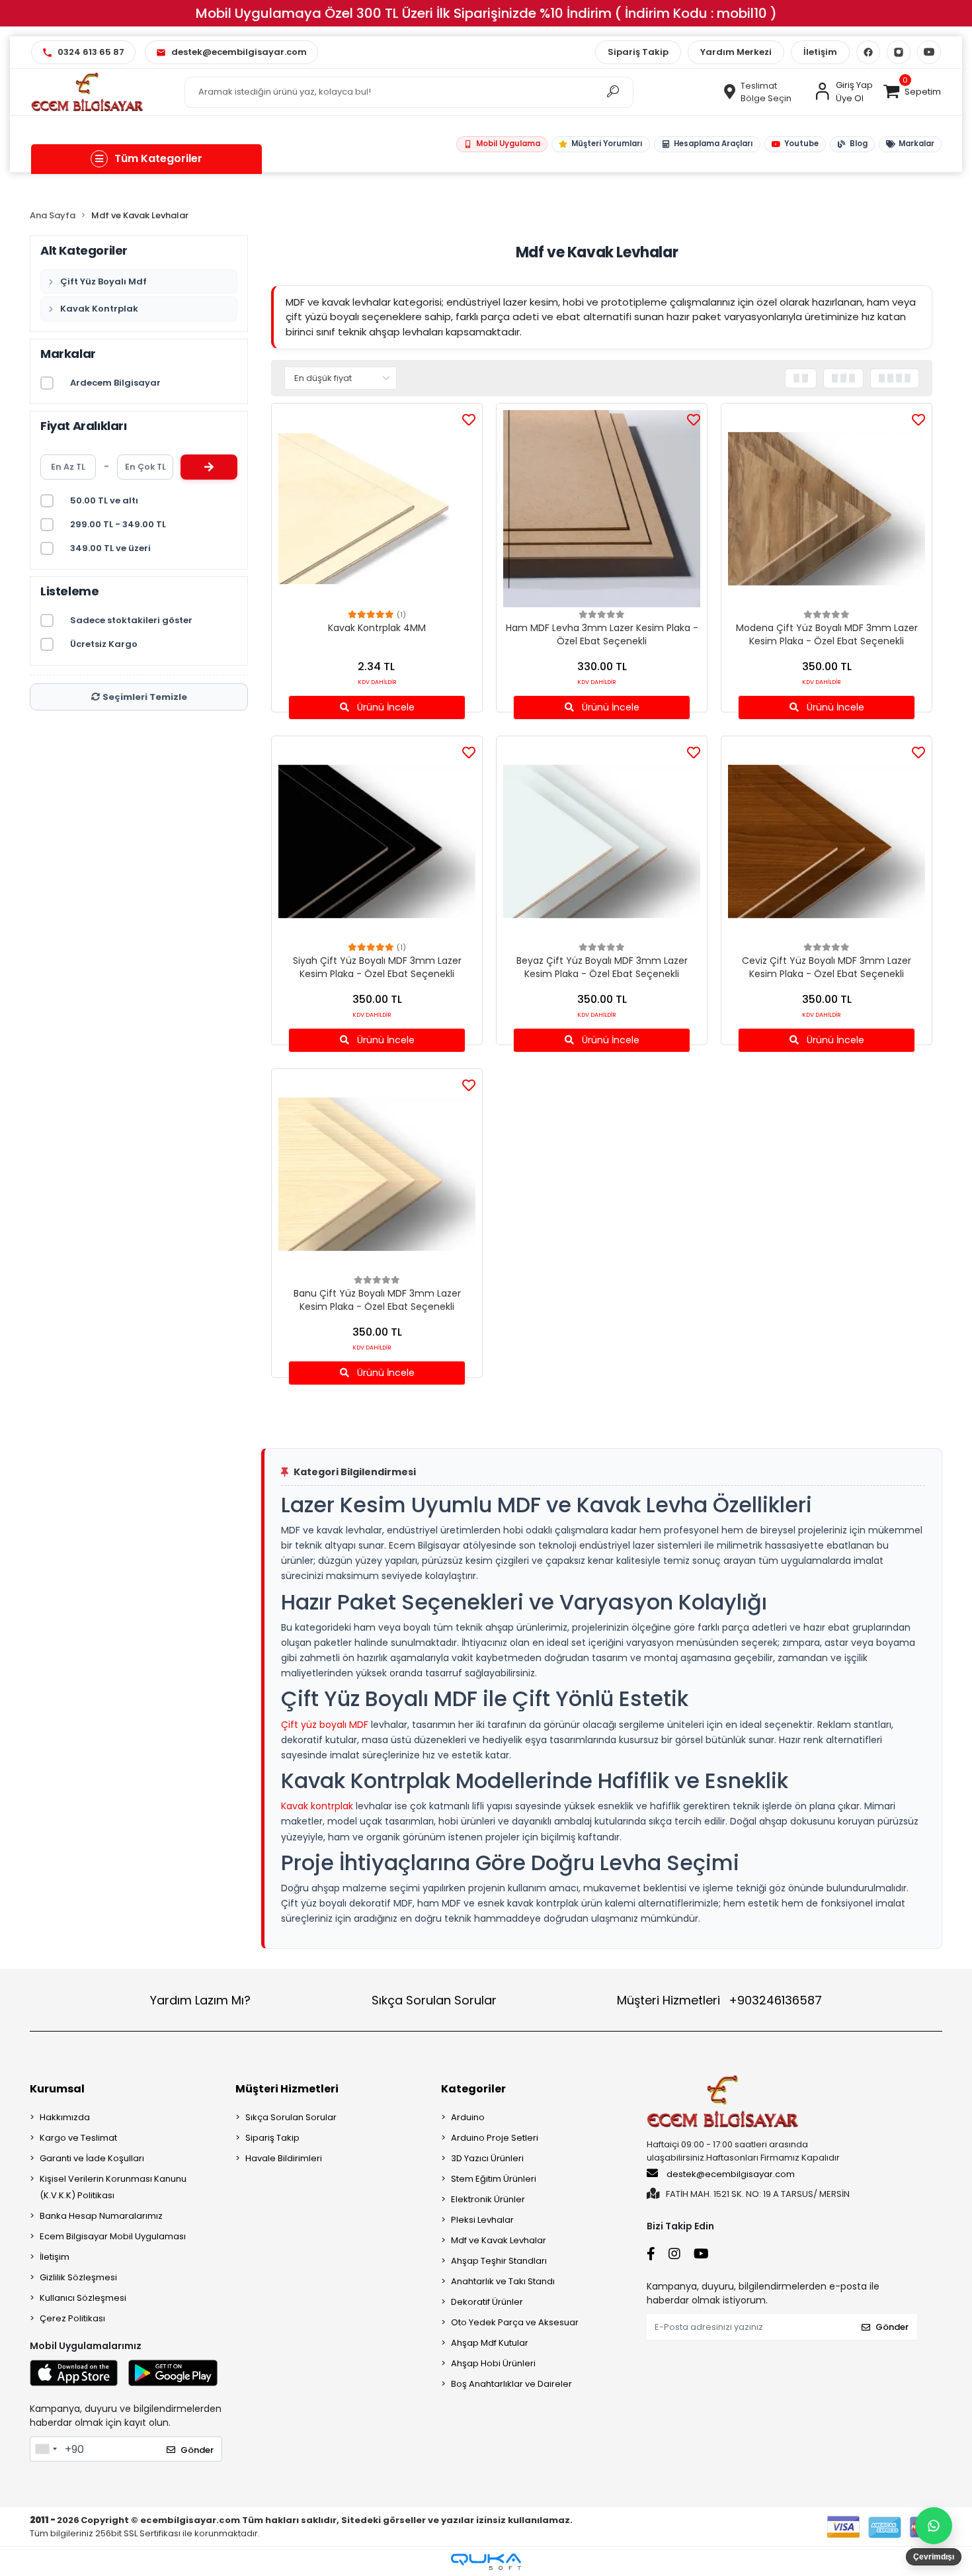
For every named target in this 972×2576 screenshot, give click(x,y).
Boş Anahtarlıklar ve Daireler (511, 2384)
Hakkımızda (65, 2117)
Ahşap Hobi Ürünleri (493, 2363)
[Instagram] (899, 52)
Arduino (468, 2117)
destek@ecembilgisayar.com (731, 2174)
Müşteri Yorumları (606, 144)
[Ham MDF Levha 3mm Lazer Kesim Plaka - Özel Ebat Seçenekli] (602, 509)
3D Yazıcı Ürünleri (487, 2158)
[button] (912, 92)
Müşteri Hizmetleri (719, 2000)
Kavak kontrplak (317, 1806)
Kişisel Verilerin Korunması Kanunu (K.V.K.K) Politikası (113, 2187)
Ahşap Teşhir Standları (499, 2261)
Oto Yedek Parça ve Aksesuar (515, 2322)
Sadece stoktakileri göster (131, 620)
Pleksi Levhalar (482, 2220)
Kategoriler (473, 2089)
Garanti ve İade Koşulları (92, 2158)
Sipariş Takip (638, 52)
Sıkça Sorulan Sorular (434, 2000)
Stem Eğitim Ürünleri (494, 2179)
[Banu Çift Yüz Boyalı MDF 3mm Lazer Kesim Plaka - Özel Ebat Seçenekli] (377, 1174)
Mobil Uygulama (507, 144)
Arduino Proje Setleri (495, 2138)
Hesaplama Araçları (713, 144)
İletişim (820, 52)
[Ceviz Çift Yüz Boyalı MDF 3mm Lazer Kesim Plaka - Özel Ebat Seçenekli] (827, 841)
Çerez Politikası (72, 2318)
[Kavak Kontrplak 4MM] (377, 509)
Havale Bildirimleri (284, 2158)
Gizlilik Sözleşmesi (78, 2277)
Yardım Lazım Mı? (200, 2000)
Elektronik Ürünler (488, 2199)
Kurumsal (57, 2089)
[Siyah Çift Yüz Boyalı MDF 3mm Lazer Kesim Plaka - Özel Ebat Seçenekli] (377, 841)
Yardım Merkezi (736, 52)
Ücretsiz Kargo (104, 644)
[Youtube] (929, 52)
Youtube (801, 144)
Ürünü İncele (385, 707)
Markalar (916, 144)
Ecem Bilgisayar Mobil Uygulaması (113, 2236)
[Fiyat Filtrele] (209, 467)
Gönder (197, 2450)
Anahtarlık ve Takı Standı (503, 2281)
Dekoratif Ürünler (487, 2302)
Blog (858, 144)
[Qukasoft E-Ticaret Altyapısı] (486, 2562)
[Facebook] (868, 52)
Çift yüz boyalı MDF (325, 1725)
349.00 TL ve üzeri (110, 548)
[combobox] (46, 2449)
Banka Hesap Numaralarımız (101, 2216)
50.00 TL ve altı (104, 500)
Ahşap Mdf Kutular (490, 2343)
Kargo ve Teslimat (78, 2138)
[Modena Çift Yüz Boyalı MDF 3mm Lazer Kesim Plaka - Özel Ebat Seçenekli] (827, 509)
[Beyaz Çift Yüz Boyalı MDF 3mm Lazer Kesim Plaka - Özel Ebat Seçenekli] (602, 841)
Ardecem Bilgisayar (115, 383)
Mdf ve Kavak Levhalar (499, 2240)
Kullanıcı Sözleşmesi (83, 2298)
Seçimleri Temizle (145, 697)
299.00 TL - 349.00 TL (118, 524)
